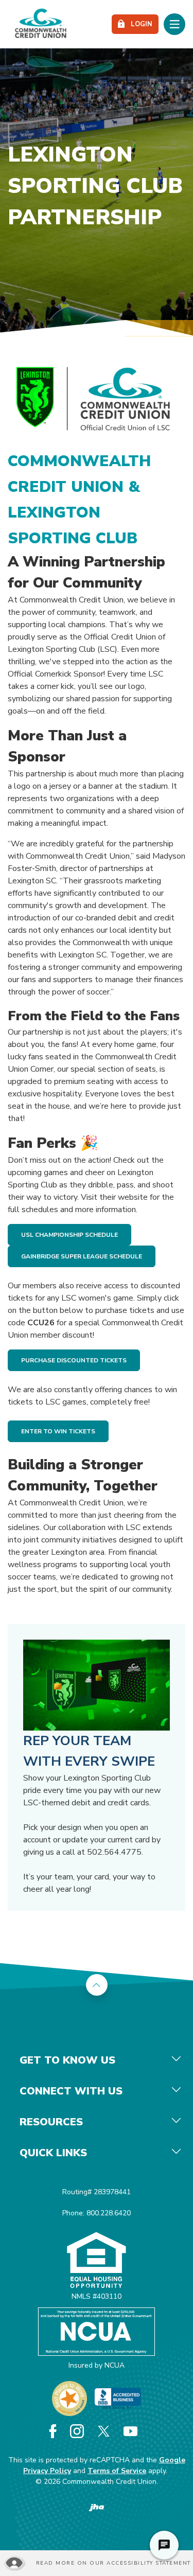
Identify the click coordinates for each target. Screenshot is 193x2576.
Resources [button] (51, 2122)
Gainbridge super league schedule (82, 1256)
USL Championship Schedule (69, 1235)
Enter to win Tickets (58, 1431)
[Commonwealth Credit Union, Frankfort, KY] (41, 24)
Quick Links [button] (53, 2153)
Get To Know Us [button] (67, 2060)
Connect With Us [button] (71, 2091)
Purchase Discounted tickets (74, 1360)
